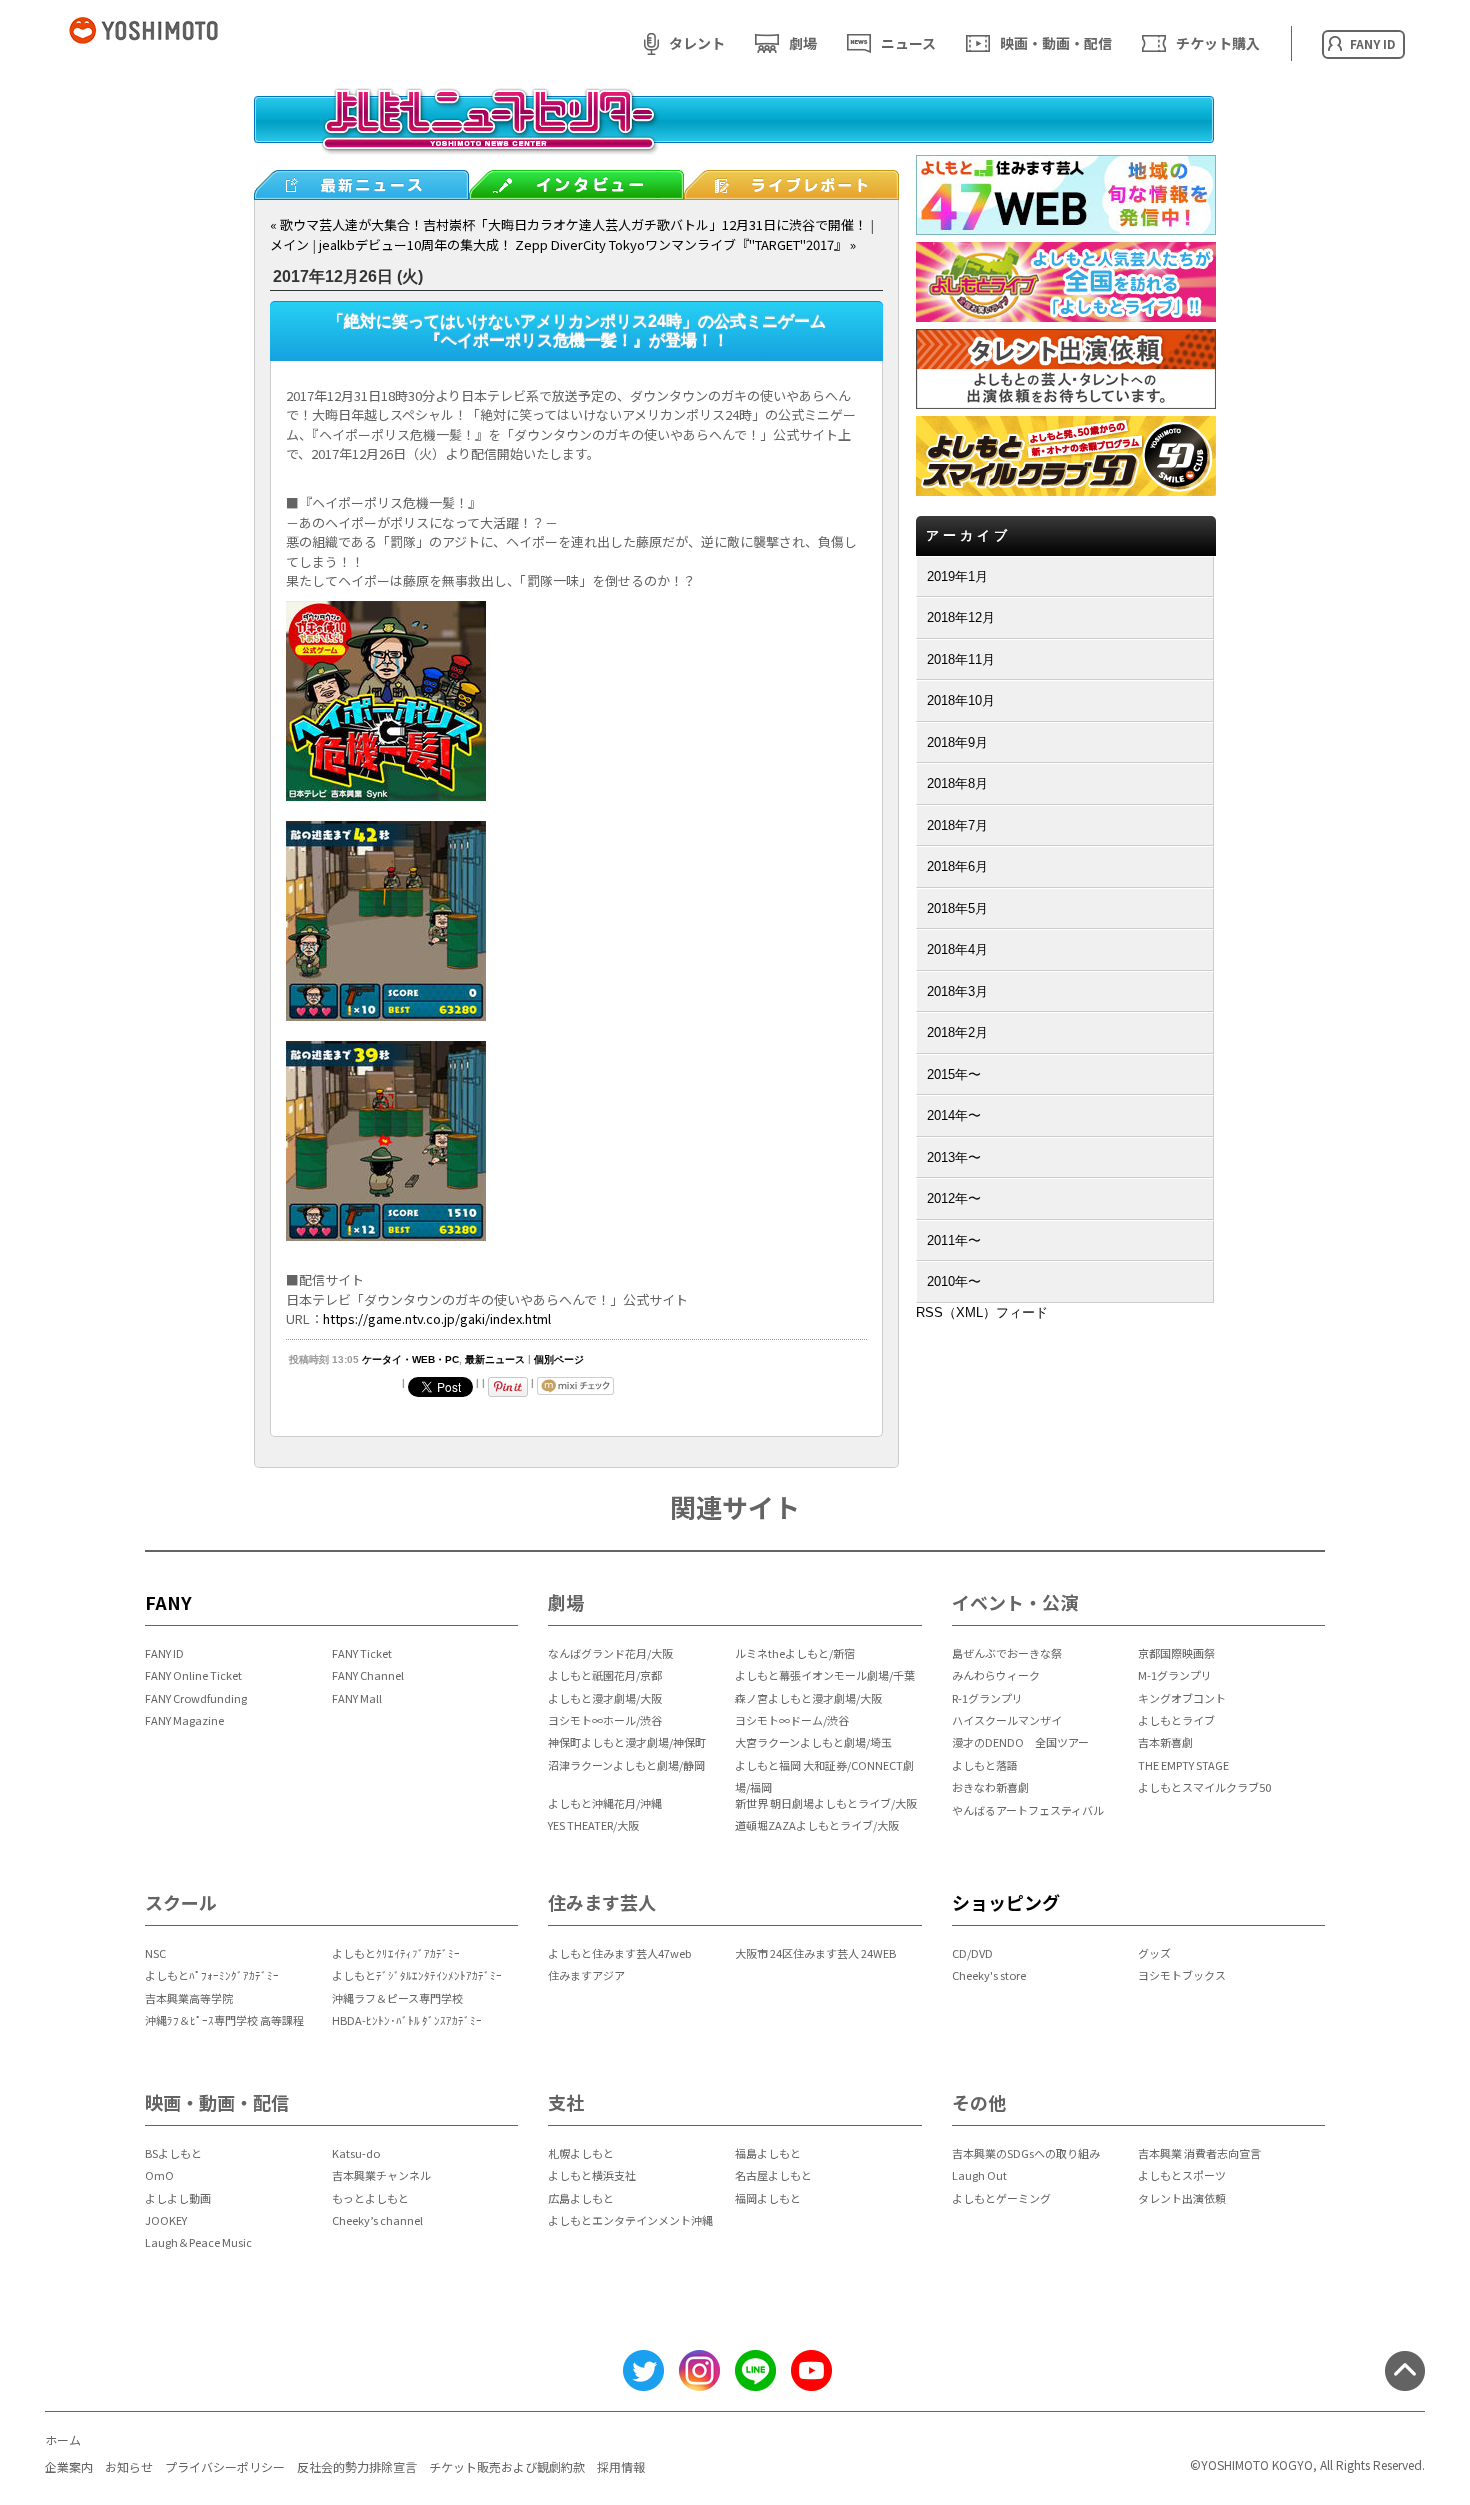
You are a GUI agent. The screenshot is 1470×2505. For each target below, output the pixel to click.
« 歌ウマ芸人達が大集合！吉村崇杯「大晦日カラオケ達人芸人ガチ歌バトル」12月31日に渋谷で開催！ (568, 224)
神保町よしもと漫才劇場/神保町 (627, 1742)
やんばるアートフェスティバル (1028, 1810)
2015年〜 (954, 1074)
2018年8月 (957, 783)
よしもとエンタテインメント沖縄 (630, 2220)
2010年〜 (954, 1281)
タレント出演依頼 (1182, 2198)
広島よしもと (581, 2198)
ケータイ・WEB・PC (410, 1359)
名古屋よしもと (773, 2175)
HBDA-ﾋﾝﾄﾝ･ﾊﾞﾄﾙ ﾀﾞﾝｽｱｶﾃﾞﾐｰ (407, 2020)
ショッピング (1006, 1902)
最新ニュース (495, 1359)
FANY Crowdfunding (196, 1698)
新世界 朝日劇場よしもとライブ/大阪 (826, 1803)
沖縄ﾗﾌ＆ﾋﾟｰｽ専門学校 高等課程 (224, 2020)
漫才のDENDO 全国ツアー (1020, 1742)
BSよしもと (173, 2153)
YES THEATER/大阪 (593, 1825)
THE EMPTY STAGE (1183, 1765)
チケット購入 (1218, 43)
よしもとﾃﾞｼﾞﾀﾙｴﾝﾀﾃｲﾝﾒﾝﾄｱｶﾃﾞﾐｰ (417, 1975)
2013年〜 (954, 1157)
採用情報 (621, 2466)
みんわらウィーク (996, 1675)
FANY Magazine (184, 1720)
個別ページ (559, 1359)
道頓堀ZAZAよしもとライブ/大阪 (817, 1825)
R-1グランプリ (987, 1698)
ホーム (63, 2439)
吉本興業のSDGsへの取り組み (1026, 2153)
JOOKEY (166, 2220)
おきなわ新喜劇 (990, 1787)
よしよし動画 (178, 2198)
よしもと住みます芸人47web (619, 1953)
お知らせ (129, 2466)
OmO (159, 2175)
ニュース (908, 43)
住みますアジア (586, 1975)
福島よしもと (768, 2153)
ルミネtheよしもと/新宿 (795, 1653)
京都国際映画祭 (1176, 1653)
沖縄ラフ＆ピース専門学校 (397, 1998)
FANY (168, 1602)
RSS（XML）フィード (982, 1312)
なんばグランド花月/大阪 (610, 1653)
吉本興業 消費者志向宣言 (1199, 2153)
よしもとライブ (1176, 1720)
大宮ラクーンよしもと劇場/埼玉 (813, 1742)
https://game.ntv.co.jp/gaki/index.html (437, 1318)
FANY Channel (368, 1675)
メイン (289, 244)
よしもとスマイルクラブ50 (1204, 1787)
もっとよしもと (370, 2198)
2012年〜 (954, 1198)
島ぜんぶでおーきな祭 (1007, 1653)
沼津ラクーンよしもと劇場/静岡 (626, 1765)
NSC (155, 1953)
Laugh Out (979, 2175)
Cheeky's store (989, 1975)
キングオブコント (1182, 1698)
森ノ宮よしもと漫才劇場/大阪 (808, 1698)
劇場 (803, 43)
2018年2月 (957, 1032)
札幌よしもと (581, 2153)
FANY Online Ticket (193, 1675)
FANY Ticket (362, 1653)
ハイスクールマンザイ (1007, 1720)
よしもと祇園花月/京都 (605, 1675)
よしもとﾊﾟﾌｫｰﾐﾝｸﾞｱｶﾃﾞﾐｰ (212, 1975)
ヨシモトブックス (1182, 1975)
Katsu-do (356, 2153)
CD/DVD (972, 1953)
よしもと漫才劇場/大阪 (605, 1698)
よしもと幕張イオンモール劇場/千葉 (825, 1675)
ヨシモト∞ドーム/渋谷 (792, 1720)
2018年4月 (957, 949)
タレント (697, 43)
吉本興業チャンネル (381, 2175)
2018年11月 (961, 659)
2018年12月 (961, 617)
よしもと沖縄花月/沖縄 (605, 1803)
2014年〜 (954, 1115)
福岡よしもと (768, 2198)
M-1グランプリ (1175, 1675)
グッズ (1154, 1953)
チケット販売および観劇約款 (507, 2466)
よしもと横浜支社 (592, 2175)
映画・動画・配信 (1056, 43)
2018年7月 (957, 825)
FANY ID (164, 1653)
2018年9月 (957, 742)
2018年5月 (957, 908)
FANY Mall (357, 1698)
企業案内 (69, 2466)
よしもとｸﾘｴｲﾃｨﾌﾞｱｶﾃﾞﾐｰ (396, 1953)
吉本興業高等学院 (189, 1998)
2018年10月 (961, 700)
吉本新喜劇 (1165, 1742)
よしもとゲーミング (1001, 2198)
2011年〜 (954, 1240)
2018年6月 (957, 866)
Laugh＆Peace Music (198, 2242)
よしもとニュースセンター (734, 135)
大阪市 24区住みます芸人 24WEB (815, 1953)
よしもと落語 (985, 1765)
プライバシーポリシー (225, 2466)
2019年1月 (957, 576)
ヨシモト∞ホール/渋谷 (605, 1720)
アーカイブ (968, 535)
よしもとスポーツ (1182, 2175)
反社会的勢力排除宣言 (357, 2466)
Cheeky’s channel (377, 2220)
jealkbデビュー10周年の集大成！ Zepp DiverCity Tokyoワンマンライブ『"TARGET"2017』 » (587, 244)
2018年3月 (957, 991)
